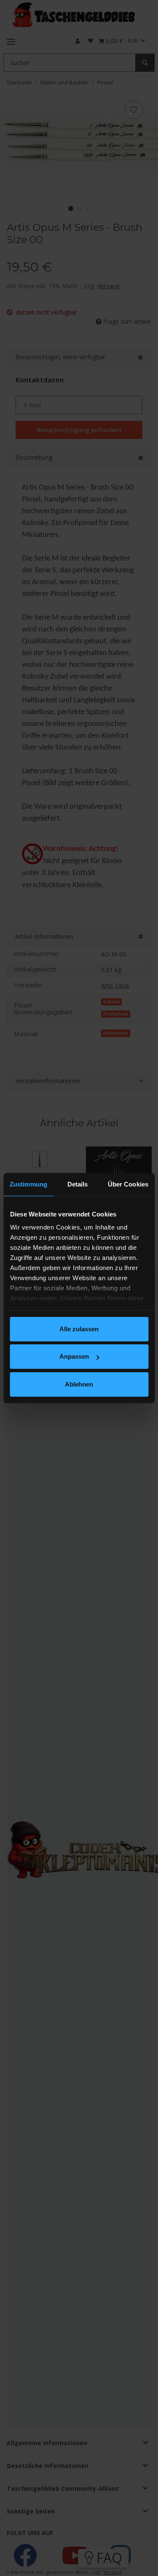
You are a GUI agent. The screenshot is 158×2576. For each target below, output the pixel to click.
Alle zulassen (79, 1329)
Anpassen (74, 1356)
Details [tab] (78, 1184)
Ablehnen (79, 1384)
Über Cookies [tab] (128, 1184)
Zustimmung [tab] (28, 1184)
